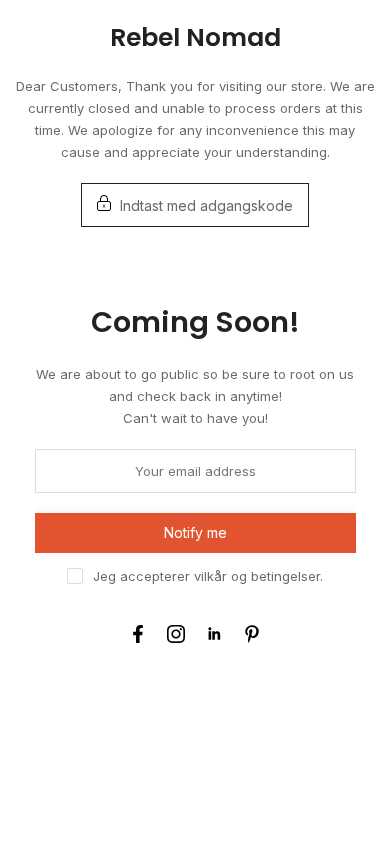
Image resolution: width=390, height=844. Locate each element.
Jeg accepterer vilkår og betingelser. (208, 576)
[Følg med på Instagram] (176, 634)
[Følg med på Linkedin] (214, 634)
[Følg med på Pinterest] (252, 634)
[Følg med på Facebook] (138, 634)
